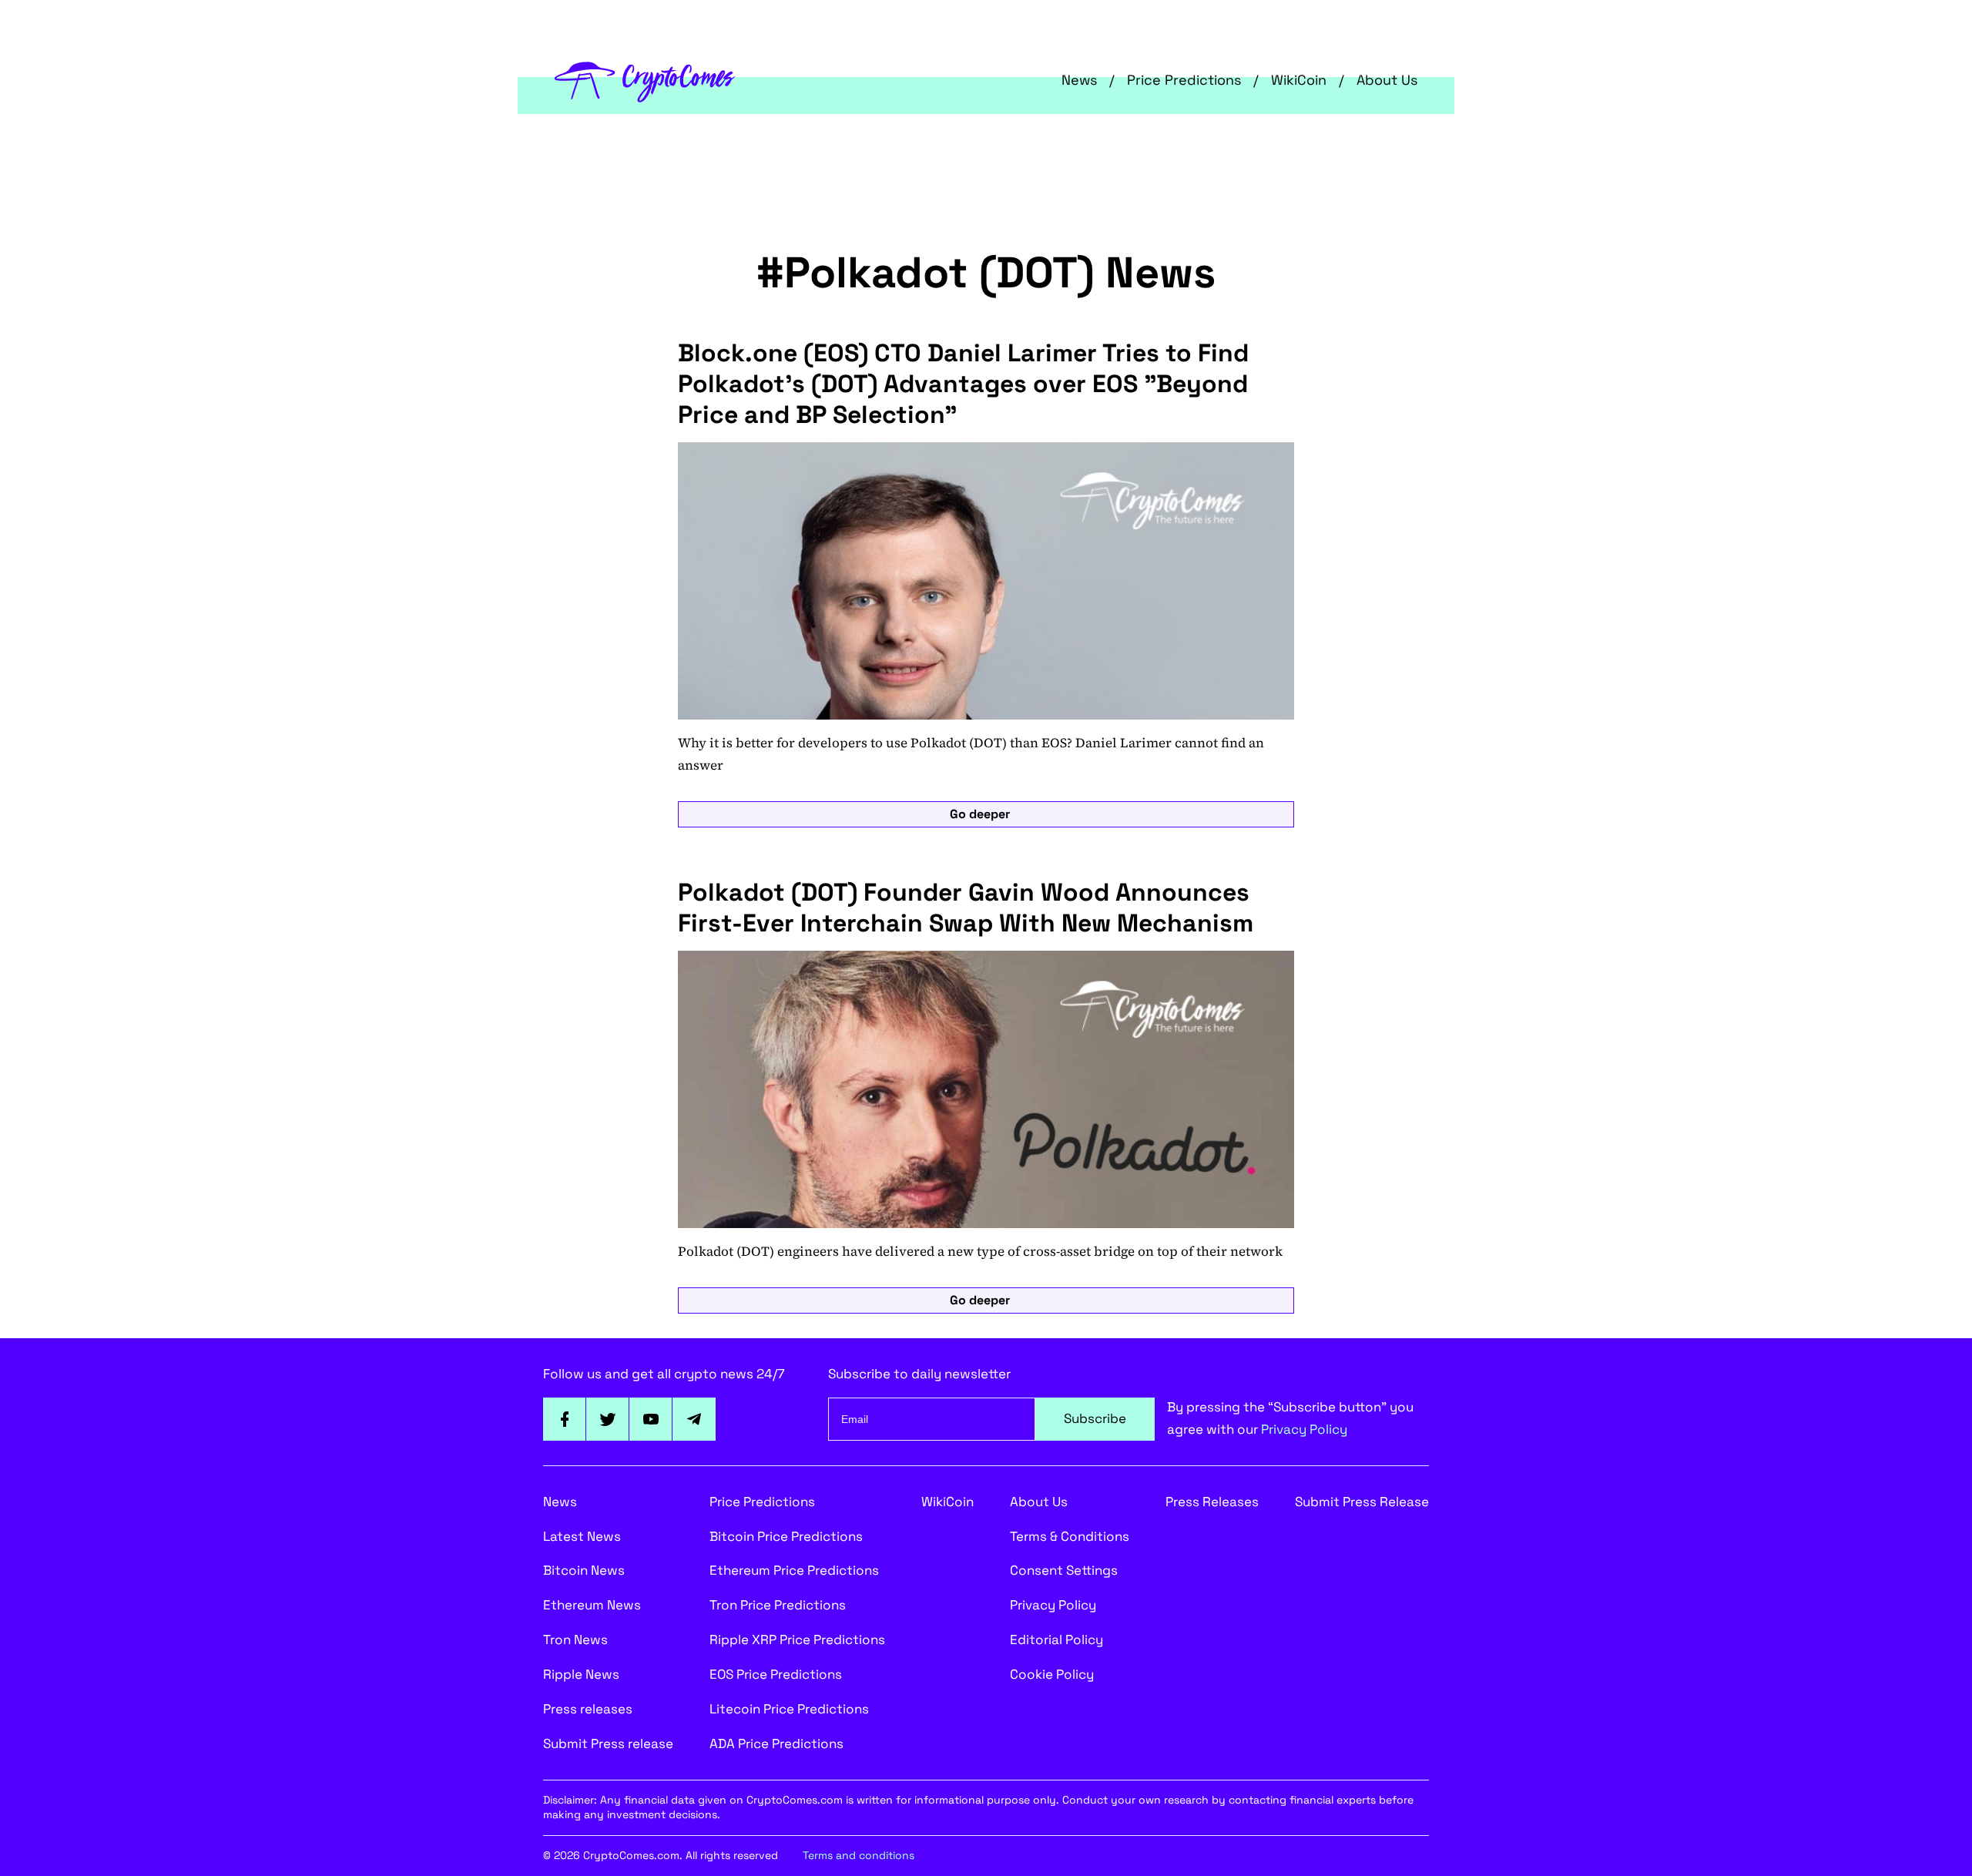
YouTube (651, 1419)
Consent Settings (1064, 1570)
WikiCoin (1299, 80)
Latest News (582, 1536)
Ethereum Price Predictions (794, 1570)
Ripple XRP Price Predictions (797, 1639)
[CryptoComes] (645, 80)
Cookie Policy (1052, 1674)
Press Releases (1212, 1502)
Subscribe (1095, 1418)
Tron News (575, 1639)
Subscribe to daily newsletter (919, 1374)
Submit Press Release (1362, 1502)
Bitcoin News (584, 1570)
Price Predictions (1184, 80)
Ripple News (581, 1674)
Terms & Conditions (1070, 1536)
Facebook (565, 1419)
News (1079, 80)
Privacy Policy (1304, 1429)
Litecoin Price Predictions (789, 1709)
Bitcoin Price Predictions (786, 1536)
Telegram (694, 1419)
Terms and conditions (859, 1855)
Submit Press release (608, 1743)
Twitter (608, 1419)
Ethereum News (592, 1605)
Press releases (588, 1709)
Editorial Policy (1056, 1639)
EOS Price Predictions (776, 1674)
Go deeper (980, 814)
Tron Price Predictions (778, 1605)
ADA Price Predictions (776, 1743)
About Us (1387, 80)
